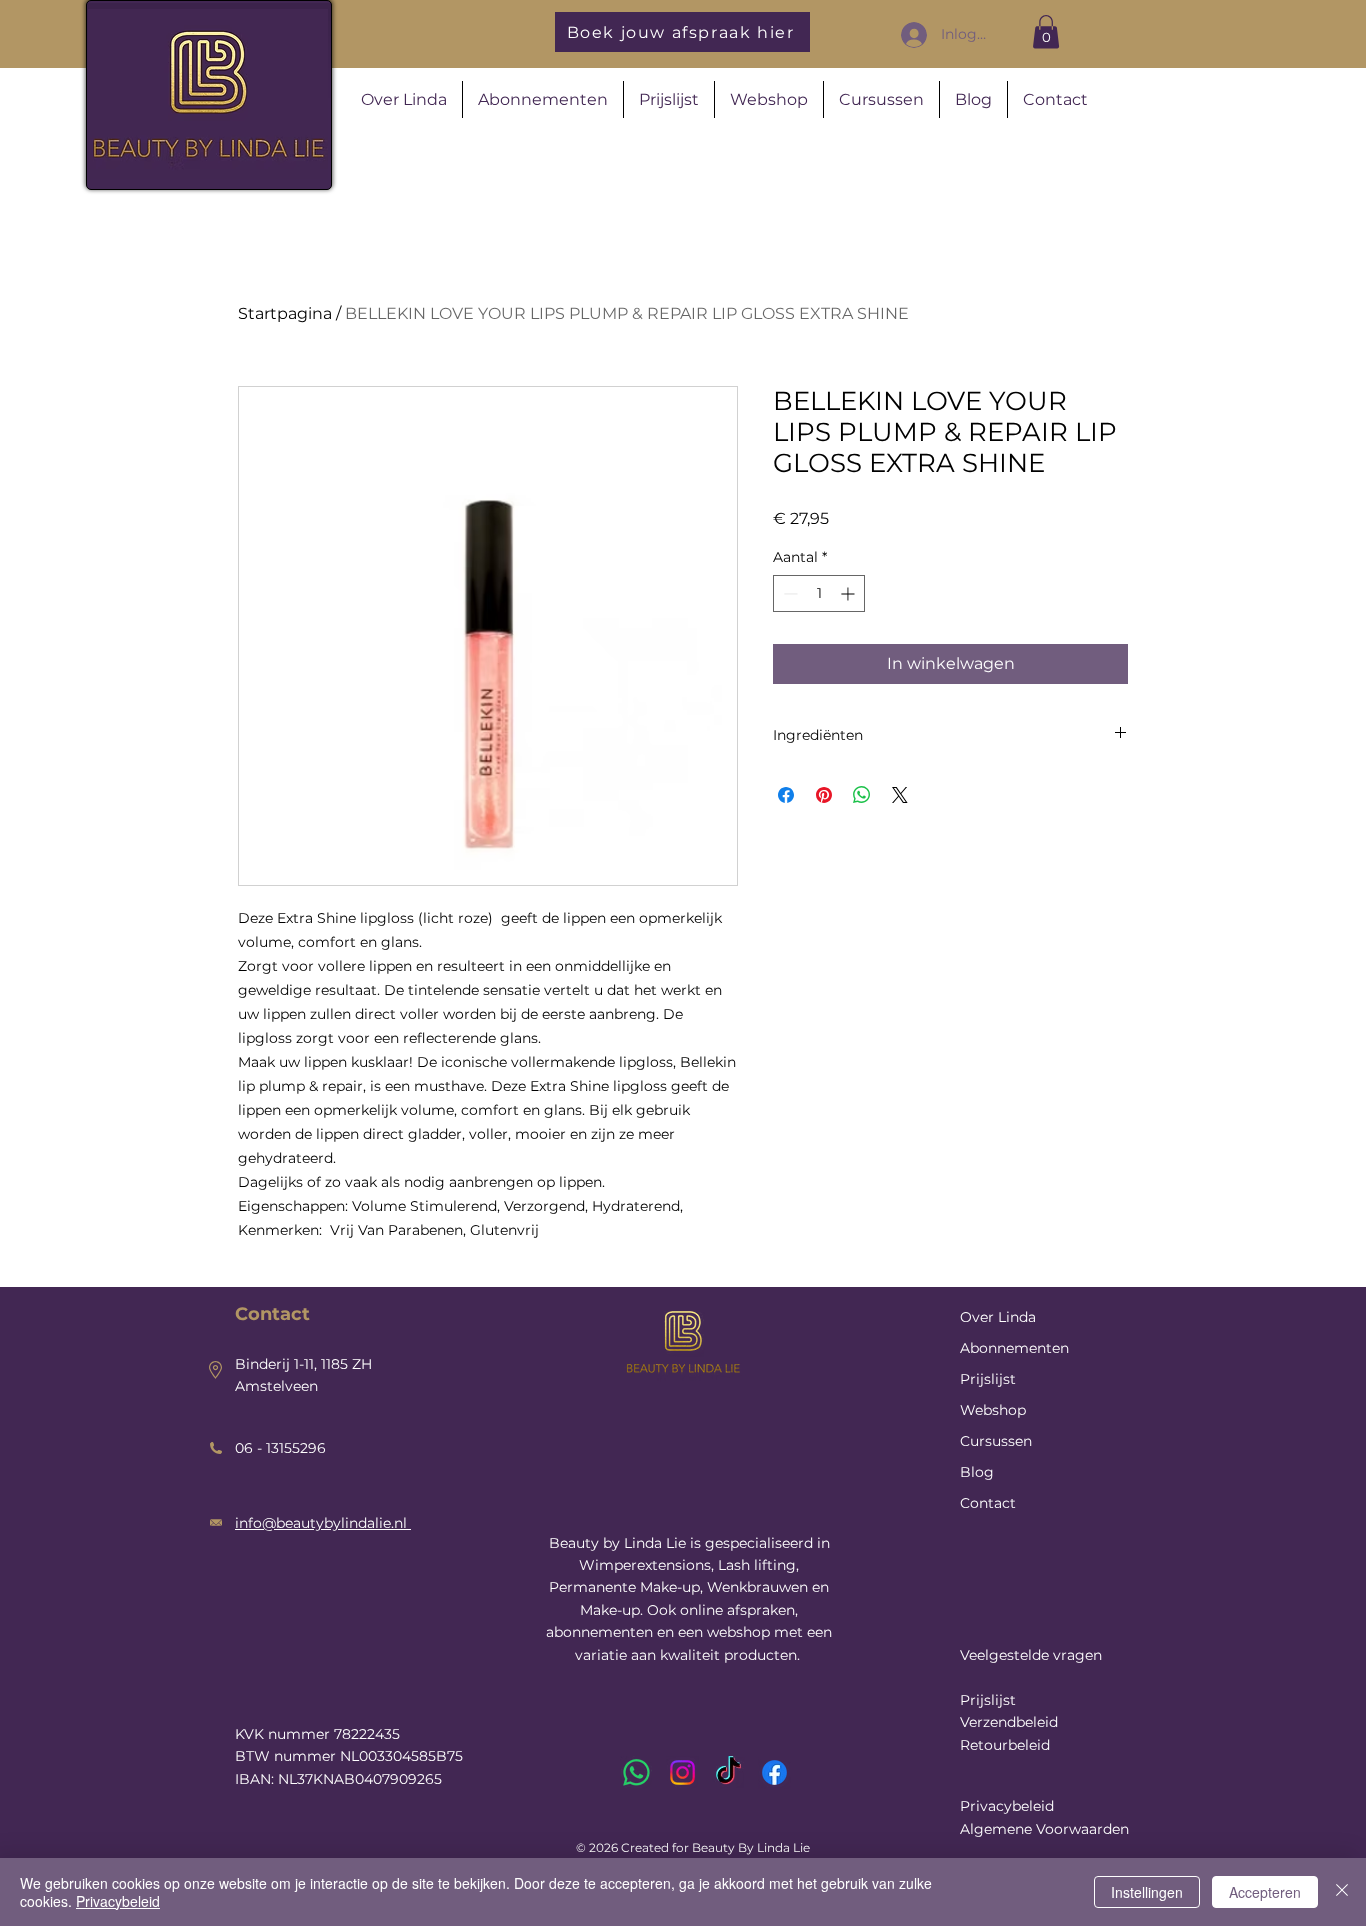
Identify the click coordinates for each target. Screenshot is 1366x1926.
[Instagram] (682, 1772)
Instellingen (1147, 1892)
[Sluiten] (1342, 1892)
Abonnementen (1014, 1348)
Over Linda (998, 1317)
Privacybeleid (1007, 1806)
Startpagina (285, 313)
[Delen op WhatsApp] (862, 795)
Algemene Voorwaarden (1044, 1829)
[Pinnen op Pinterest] (824, 795)
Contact (988, 1503)
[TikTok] (728, 1772)
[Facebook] (774, 1772)
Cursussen (996, 1441)
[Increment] (849, 593)
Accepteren (1265, 1892)
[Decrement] (788, 593)
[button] (1046, 31)
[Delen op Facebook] (786, 795)
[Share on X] (900, 795)
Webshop (993, 1410)
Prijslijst (988, 1379)
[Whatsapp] (636, 1772)
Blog (977, 1472)
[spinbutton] (819, 593)
